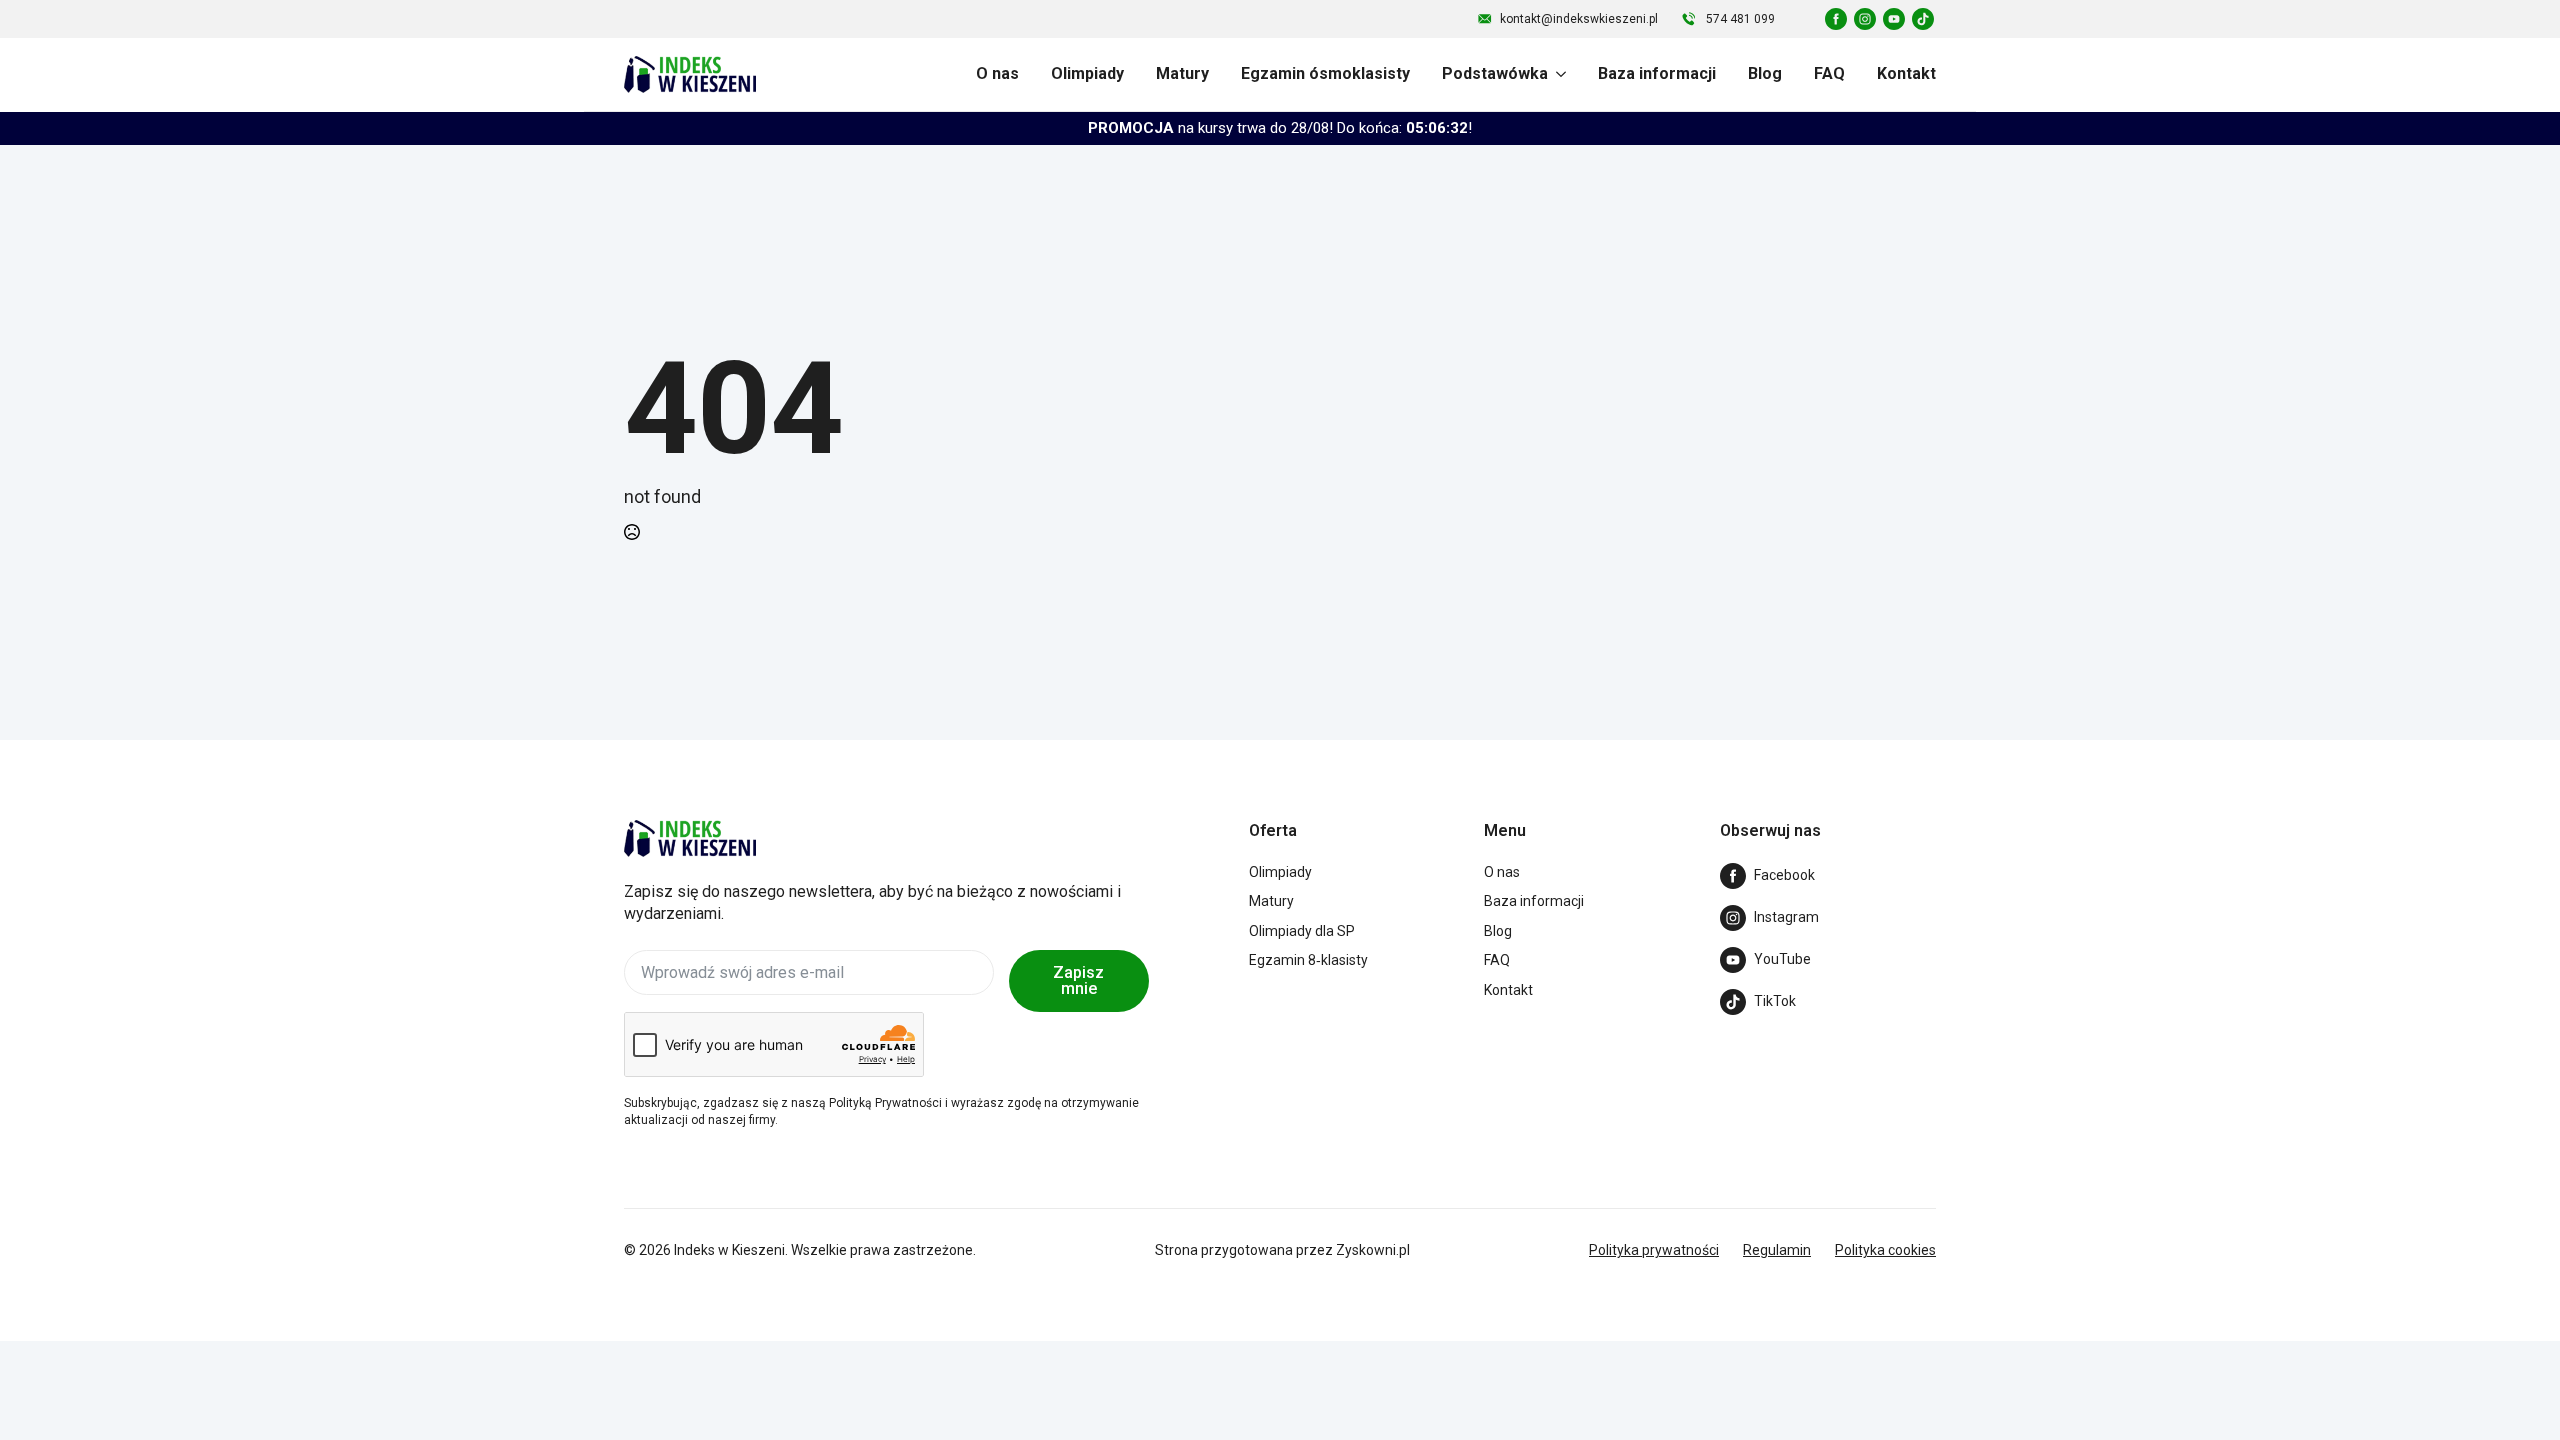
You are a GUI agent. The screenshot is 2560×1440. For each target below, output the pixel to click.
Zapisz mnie (1078, 980)
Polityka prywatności (1654, 1250)
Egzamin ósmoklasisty (1325, 73)
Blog (1765, 73)
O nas (997, 73)
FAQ (1829, 73)
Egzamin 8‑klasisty (1308, 960)
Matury (1182, 73)
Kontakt (1906, 73)
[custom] (1836, 19)
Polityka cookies (1885, 1250)
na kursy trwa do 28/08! (1280, 128)
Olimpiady (1087, 73)
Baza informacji (1657, 73)
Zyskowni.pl (1373, 1250)
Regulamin (1777, 1250)
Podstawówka (1495, 73)
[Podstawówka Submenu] (1557, 74)
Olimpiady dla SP (1302, 931)
